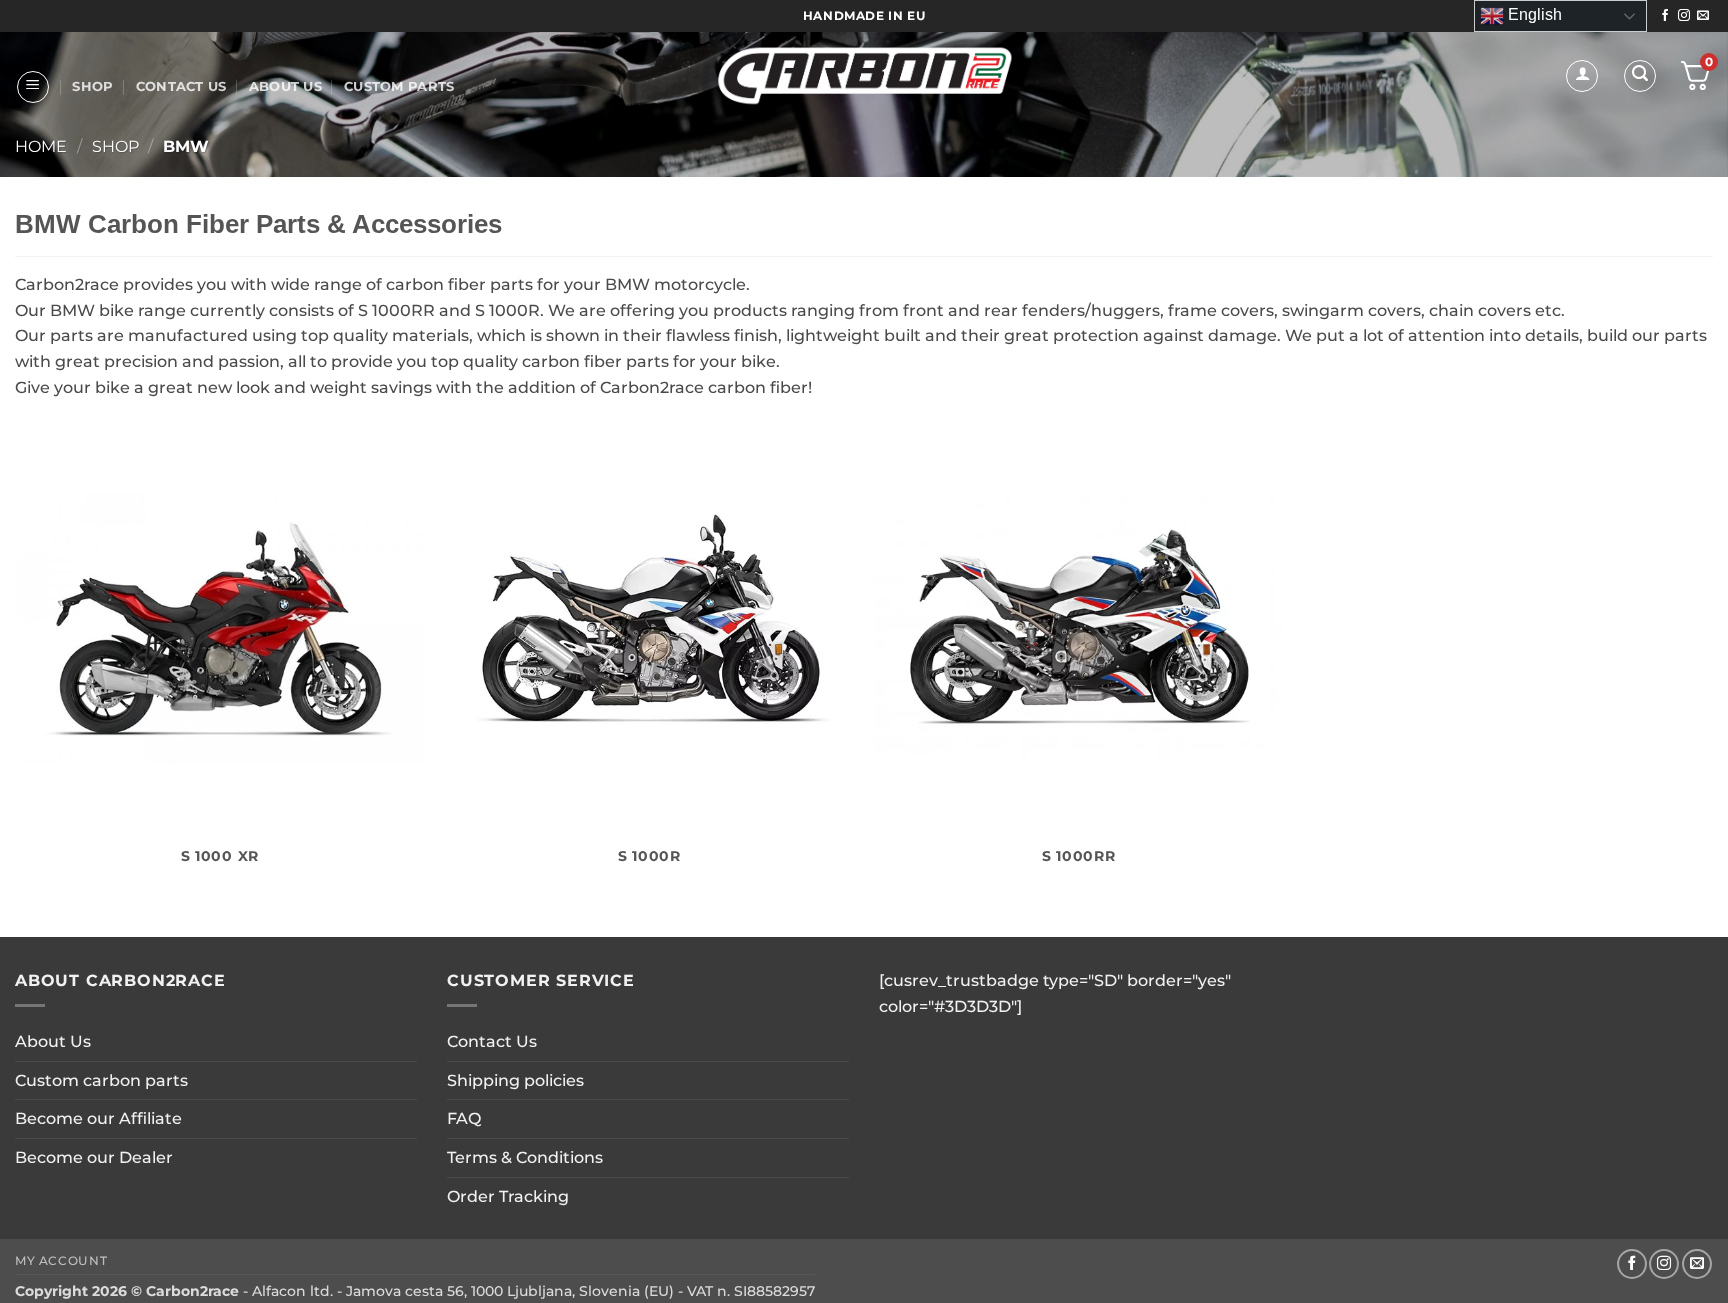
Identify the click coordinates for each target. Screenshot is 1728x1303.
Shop (92, 86)
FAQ (464, 1118)
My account (61, 1260)
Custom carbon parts (101, 1080)
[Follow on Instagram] (1684, 16)
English (1533, 14)
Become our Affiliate (98, 1118)
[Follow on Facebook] (1665, 16)
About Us (285, 86)
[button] (33, 87)
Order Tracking (508, 1196)
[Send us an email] (1703, 16)
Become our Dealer (94, 1157)
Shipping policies (515, 1080)
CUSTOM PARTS (399, 86)
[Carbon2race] (864, 75)
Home (41, 146)
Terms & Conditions (525, 1157)
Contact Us (181, 86)
